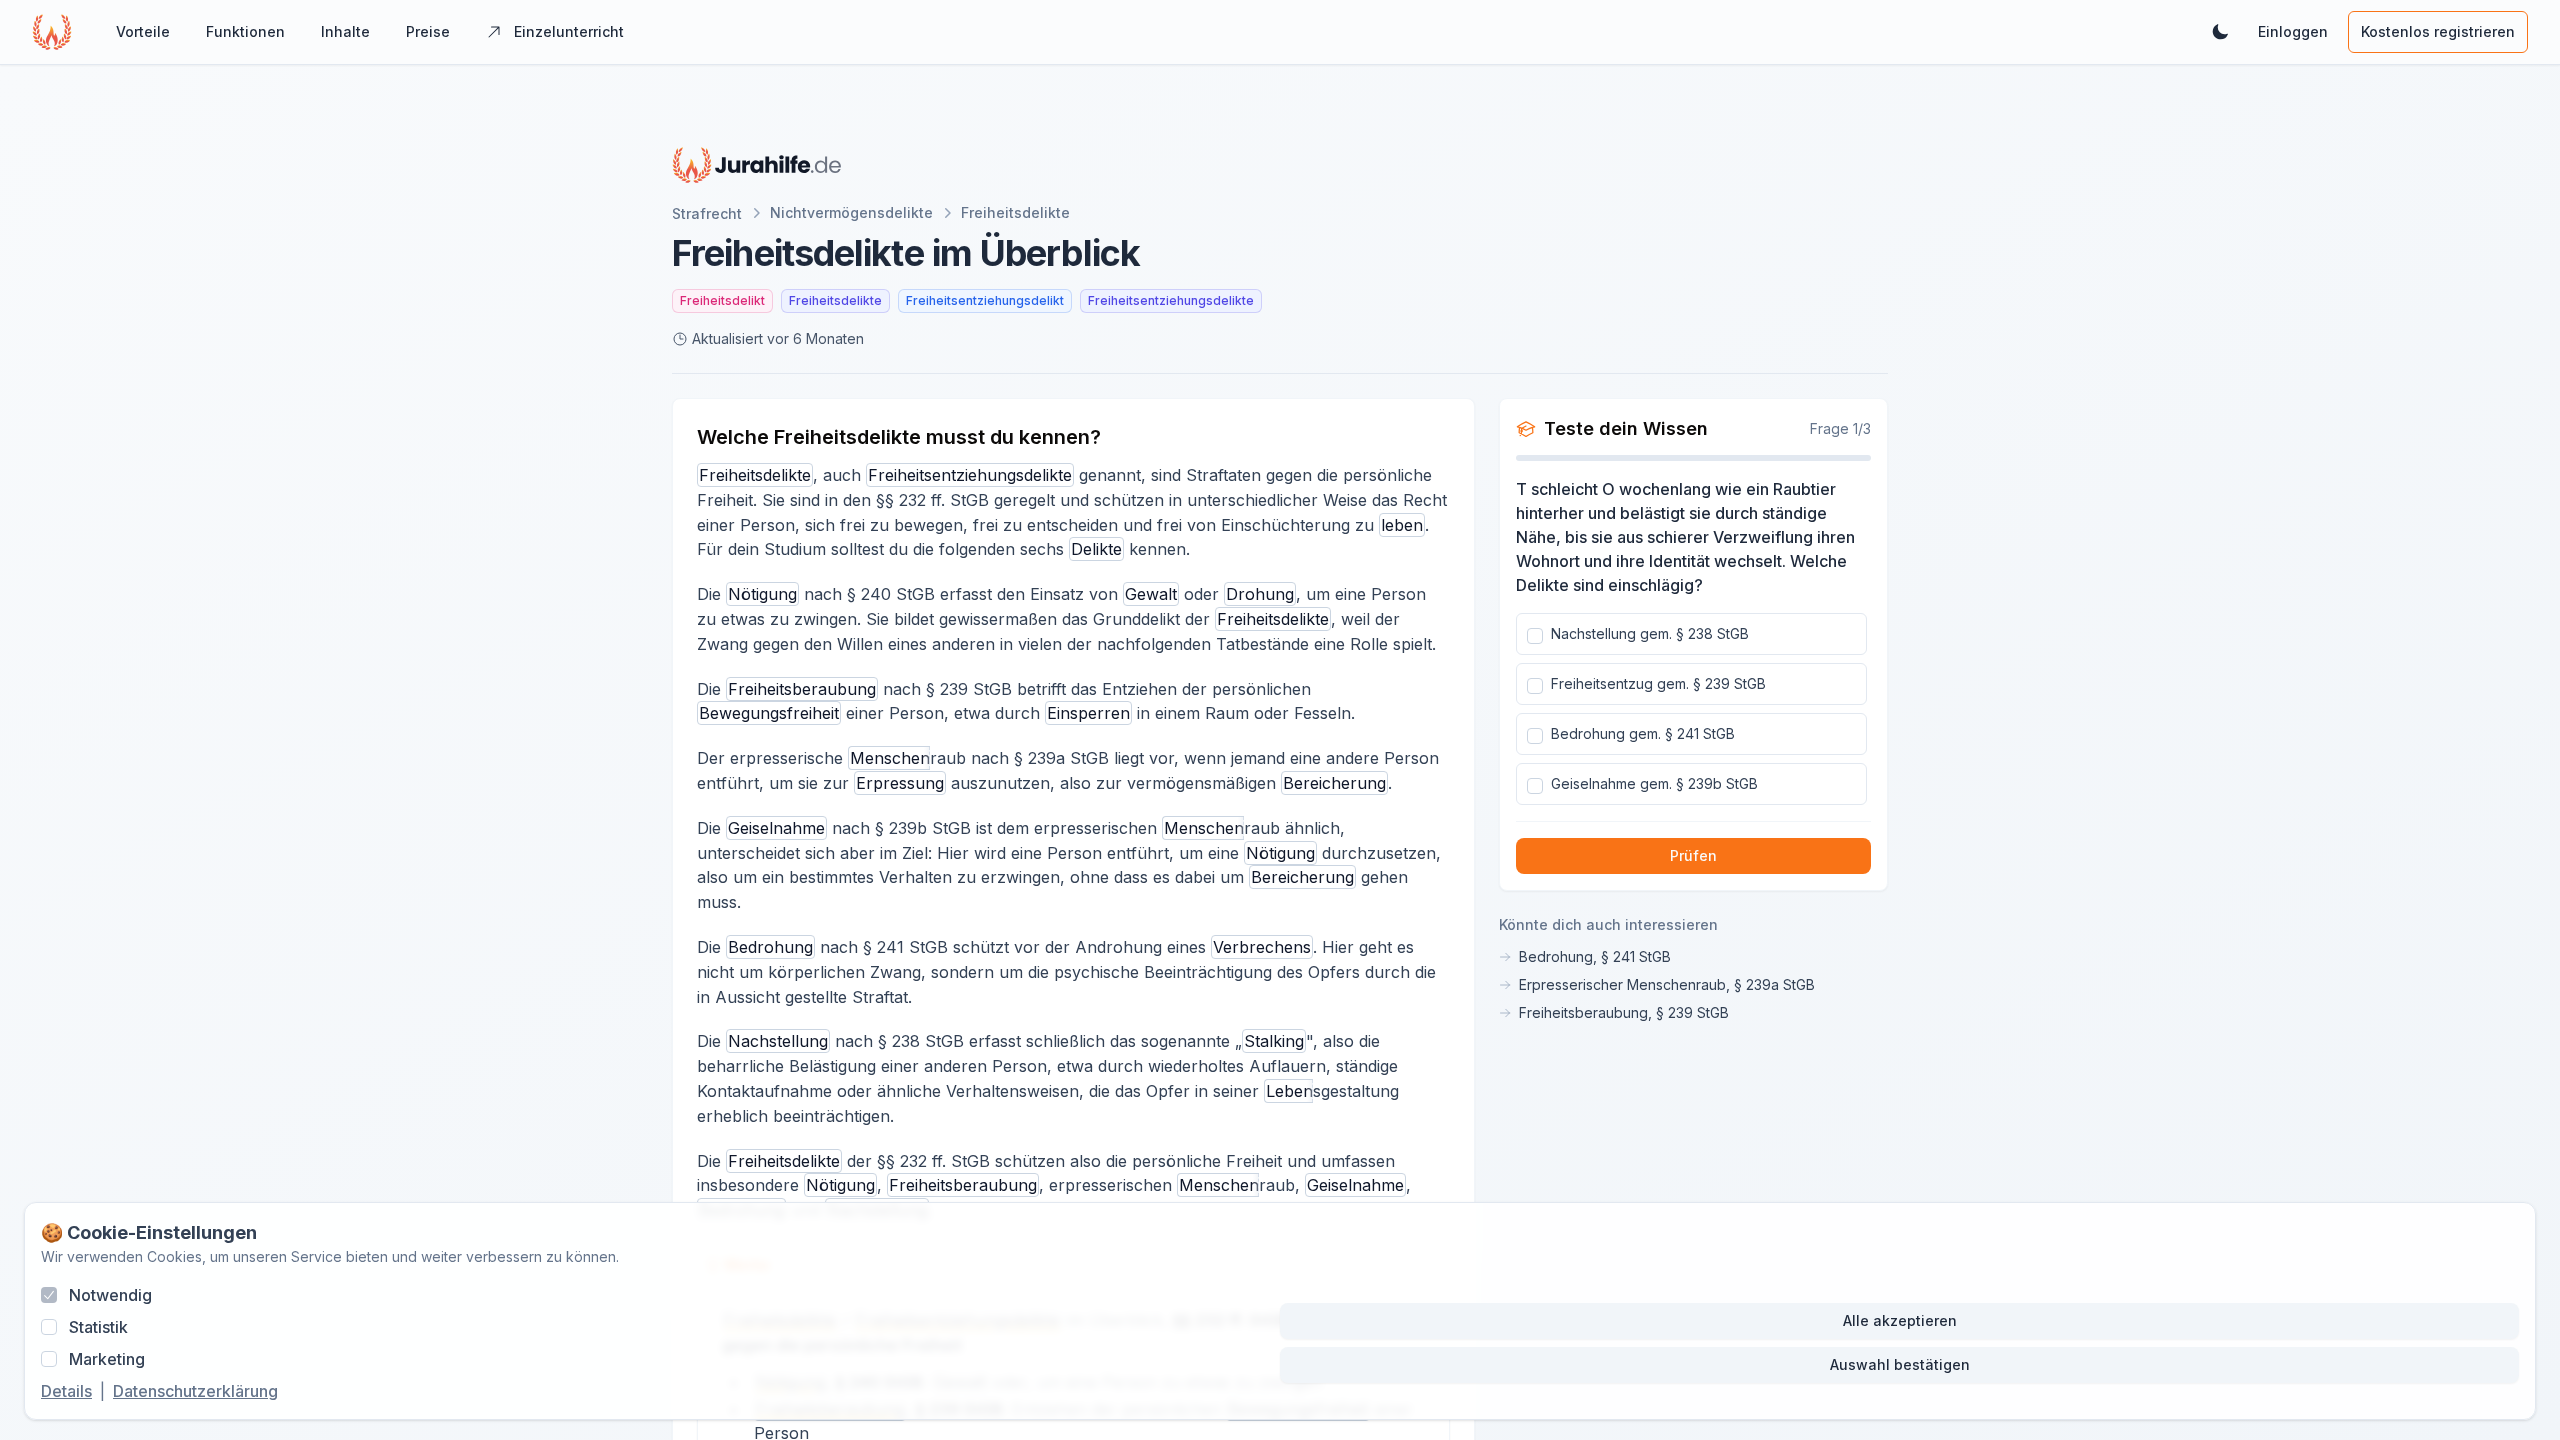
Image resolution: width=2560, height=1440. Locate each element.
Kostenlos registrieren (2438, 31)
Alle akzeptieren (1900, 1320)
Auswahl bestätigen (1900, 1364)
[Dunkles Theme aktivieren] (2220, 32)
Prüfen (1693, 855)
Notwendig (110, 1295)
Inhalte (345, 31)
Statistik (98, 1327)
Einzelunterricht (569, 31)
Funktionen (245, 31)
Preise (428, 31)
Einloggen (2293, 31)
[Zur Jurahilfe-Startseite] (757, 165)
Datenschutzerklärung (195, 1391)
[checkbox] (1535, 636)
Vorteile (143, 31)
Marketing (107, 1359)
